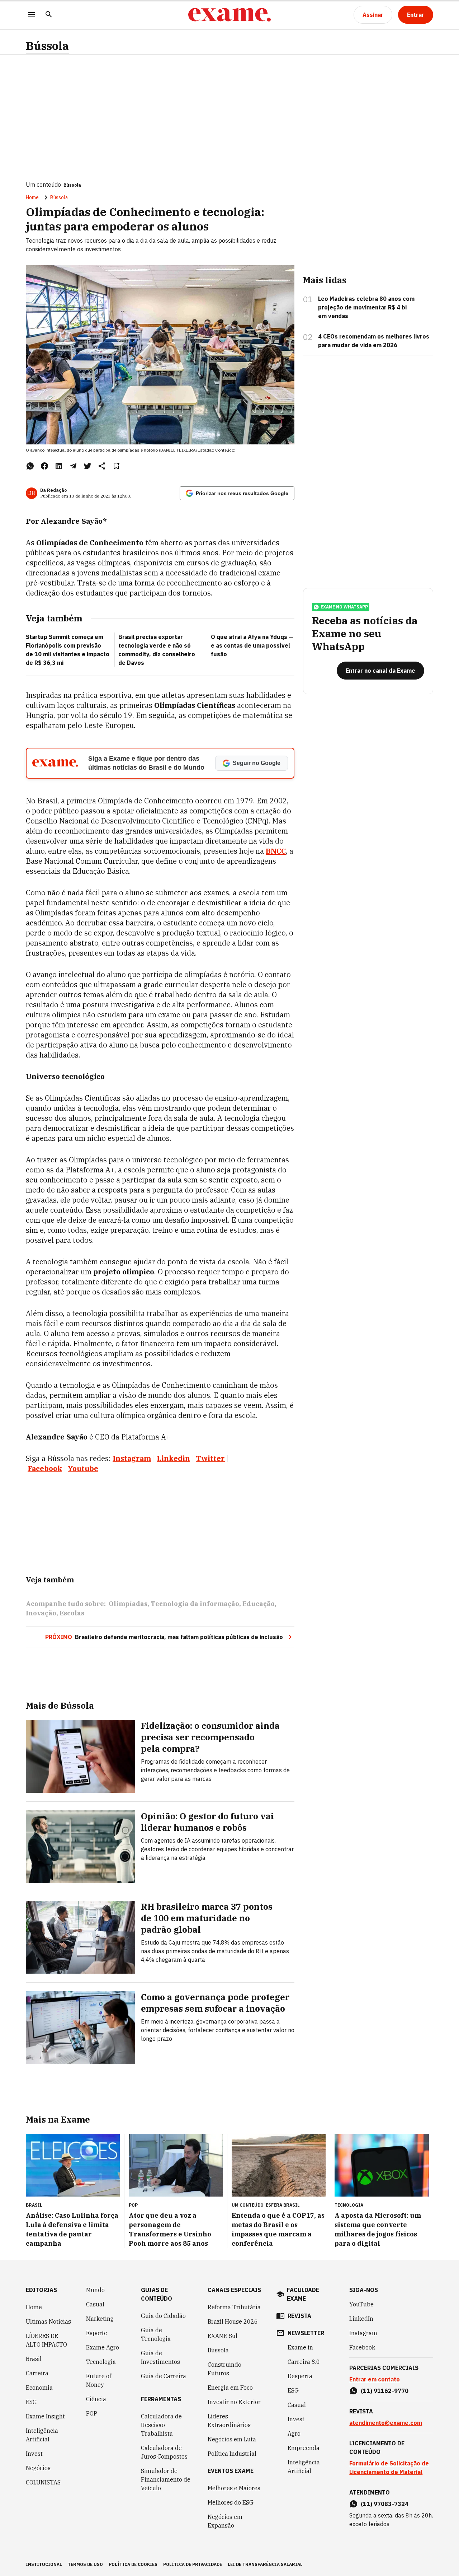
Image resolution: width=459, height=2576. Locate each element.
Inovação (41, 1613)
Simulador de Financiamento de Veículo (166, 2479)
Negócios (38, 2468)
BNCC (276, 851)
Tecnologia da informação (195, 1604)
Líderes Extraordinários (229, 2421)
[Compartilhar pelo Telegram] (73, 466)
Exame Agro (103, 2347)
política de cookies (133, 2564)
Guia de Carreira (164, 2376)
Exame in (300, 2347)
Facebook (45, 1468)
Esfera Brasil (283, 2205)
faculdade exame (303, 2294)
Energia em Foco (230, 2388)
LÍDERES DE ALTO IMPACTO (46, 2340)
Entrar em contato (375, 2379)
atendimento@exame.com (386, 2423)
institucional (44, 2564)
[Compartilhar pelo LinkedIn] (59, 466)
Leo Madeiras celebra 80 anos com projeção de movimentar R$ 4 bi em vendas (366, 307)
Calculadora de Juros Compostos (164, 2452)
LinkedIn (361, 2319)
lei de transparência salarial (265, 2564)
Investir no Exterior (234, 2402)
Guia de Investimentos (160, 2357)
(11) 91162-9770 (385, 2391)
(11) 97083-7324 (385, 2504)
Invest (34, 2454)
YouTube (361, 2304)
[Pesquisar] (49, 15)
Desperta (300, 2376)
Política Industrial (232, 2454)
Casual (95, 2304)
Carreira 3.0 (304, 2362)
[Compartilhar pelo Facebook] (44, 466)
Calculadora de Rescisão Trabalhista (161, 2425)
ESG (31, 2402)
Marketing (100, 2319)
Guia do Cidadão (163, 2316)
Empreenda (304, 2448)
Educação (259, 1604)
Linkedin (173, 1458)
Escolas (72, 1613)
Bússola (47, 46)
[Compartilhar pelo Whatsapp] (30, 466)
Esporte (97, 2333)
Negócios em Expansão (225, 2521)
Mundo (95, 2290)
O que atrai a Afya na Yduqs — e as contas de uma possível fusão (252, 645)
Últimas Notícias (48, 2321)
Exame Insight (45, 2416)
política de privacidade (193, 2564)
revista (299, 2316)
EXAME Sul (223, 2336)
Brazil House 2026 (233, 2321)
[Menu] (32, 15)
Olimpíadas (128, 1604)
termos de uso (85, 2564)
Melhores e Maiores (234, 2488)
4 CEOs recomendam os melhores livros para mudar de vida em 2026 (374, 341)
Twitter (210, 1458)
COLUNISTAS (43, 2482)
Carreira (37, 2373)
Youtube (83, 1468)
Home (32, 197)
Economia (39, 2388)
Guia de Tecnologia (156, 2334)
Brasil (34, 2359)
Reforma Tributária (234, 2307)
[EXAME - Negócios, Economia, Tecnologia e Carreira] (229, 15)
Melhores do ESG (231, 2502)
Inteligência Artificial (42, 2435)
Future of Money (99, 2380)
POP (92, 2413)
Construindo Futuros (224, 2369)
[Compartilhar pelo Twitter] (87, 466)
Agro (294, 2433)
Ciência (96, 2399)
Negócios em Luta (232, 2439)
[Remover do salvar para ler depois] (116, 466)
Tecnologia (101, 2362)
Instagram (132, 1458)
